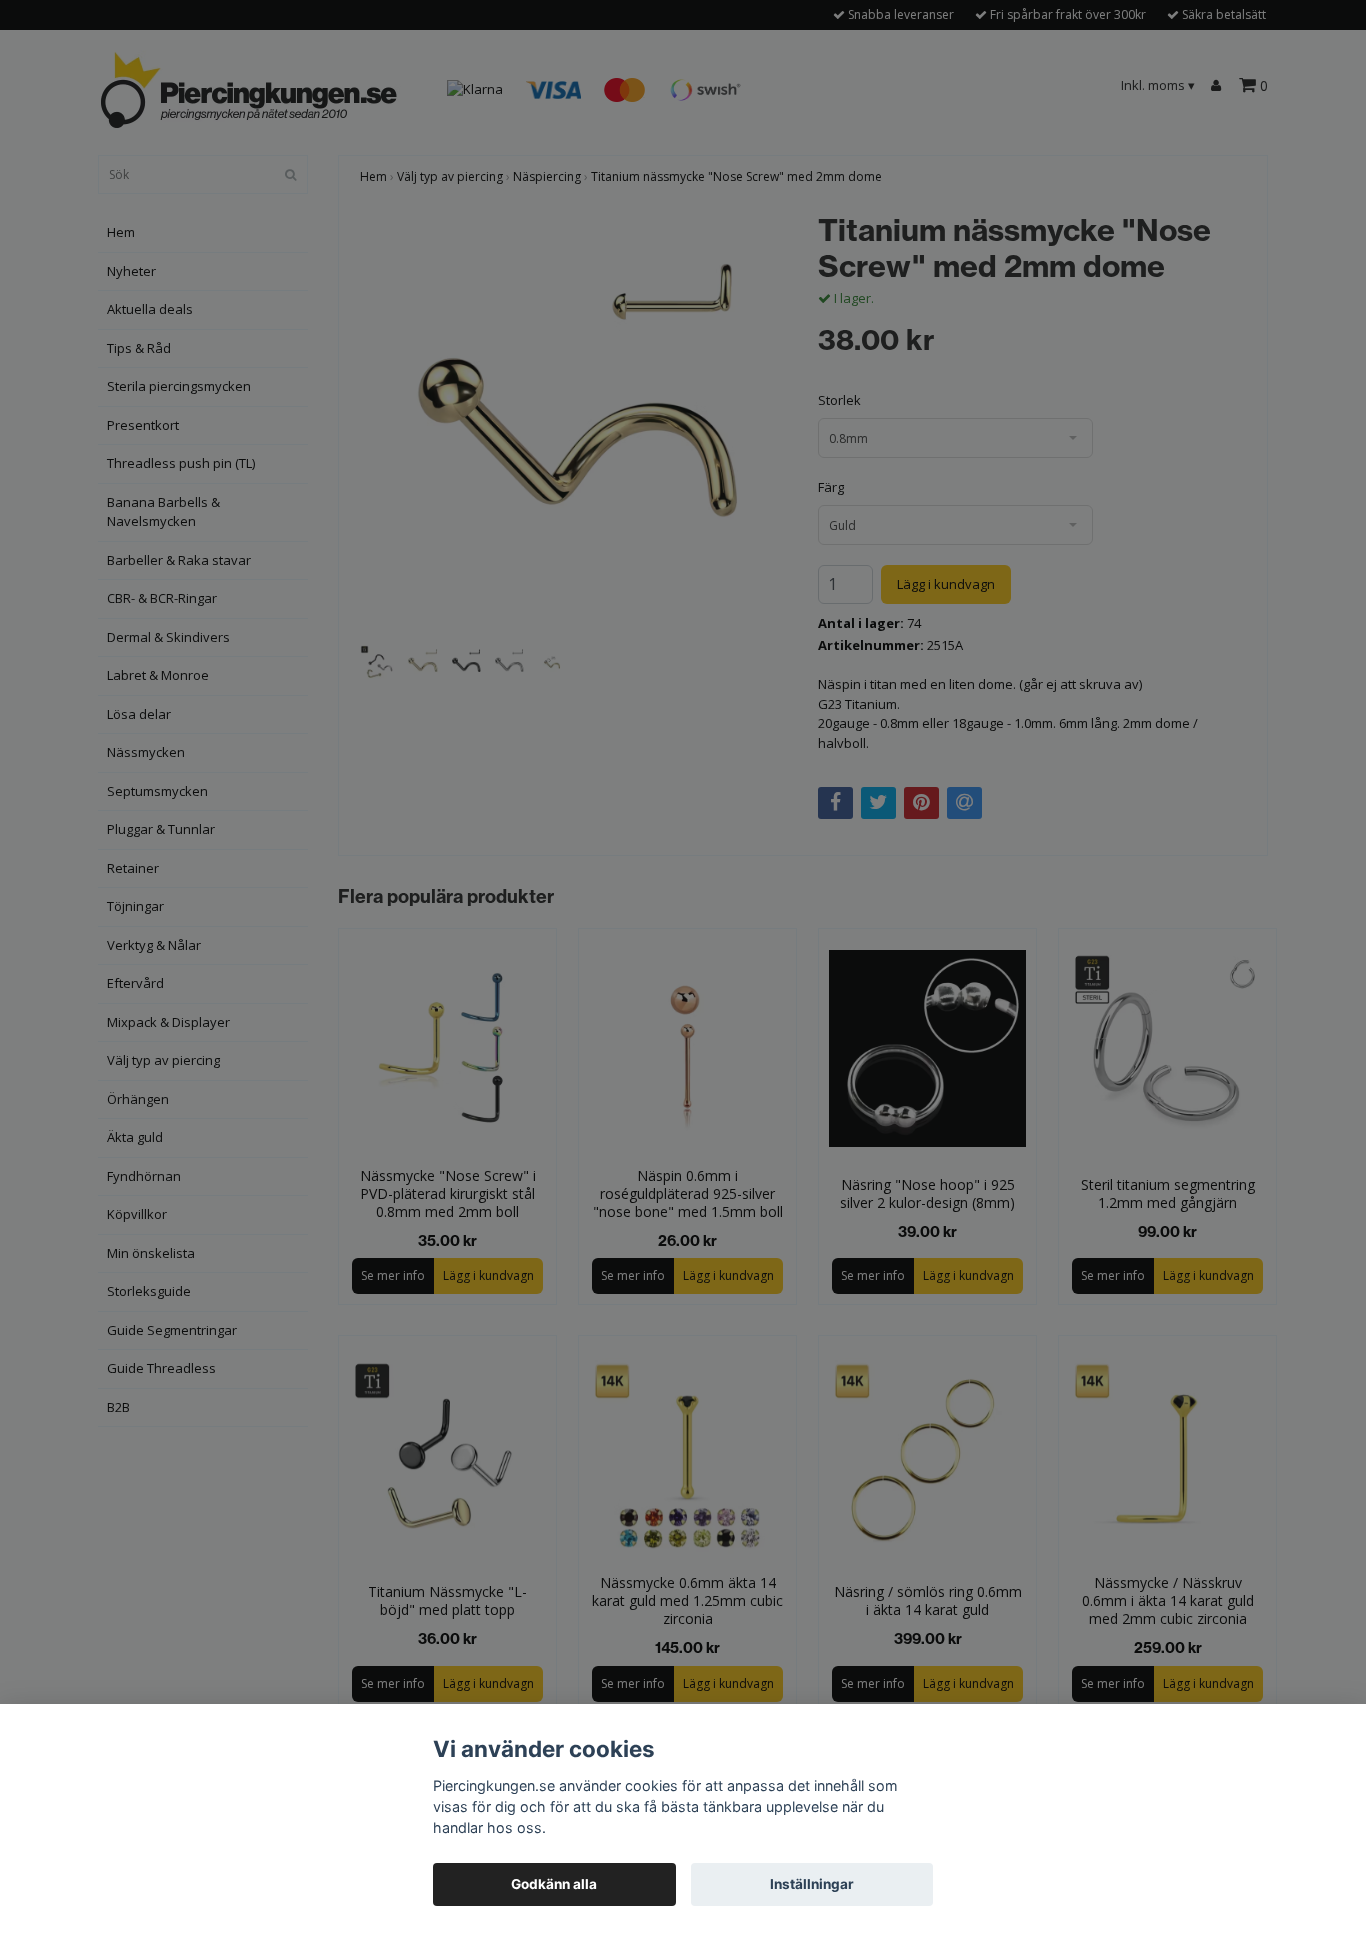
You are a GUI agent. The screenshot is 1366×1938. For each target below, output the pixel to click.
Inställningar (812, 1884)
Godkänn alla (554, 1884)
